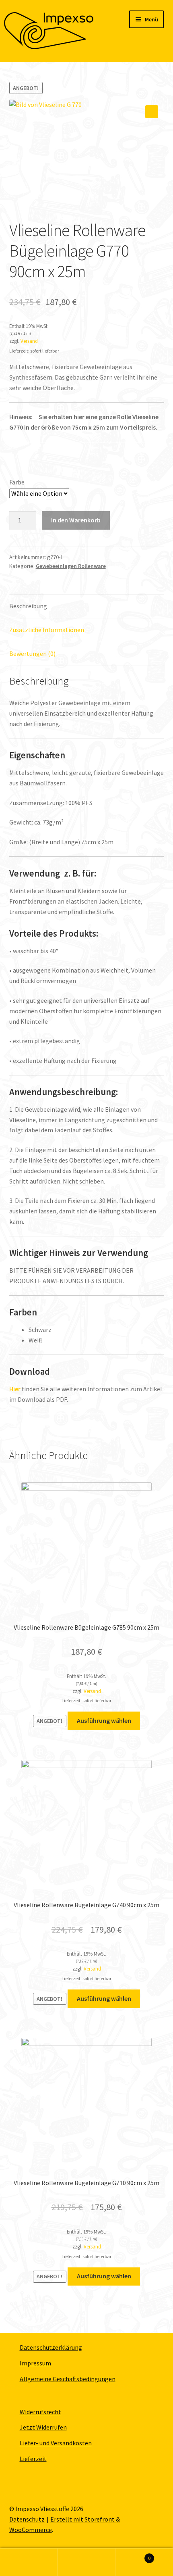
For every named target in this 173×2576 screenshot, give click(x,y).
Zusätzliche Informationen (47, 630)
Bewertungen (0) (32, 653)
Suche (86, 2562)
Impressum (35, 2363)
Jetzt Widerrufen (43, 2427)
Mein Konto (29, 2562)
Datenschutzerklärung (51, 2347)
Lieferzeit (33, 2459)
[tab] (87, 606)
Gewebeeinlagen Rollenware (71, 566)
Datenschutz (27, 2519)
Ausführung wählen (104, 1720)
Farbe (17, 482)
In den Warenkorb (76, 520)
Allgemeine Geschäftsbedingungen (68, 2379)
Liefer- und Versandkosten (56, 2443)
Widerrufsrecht (40, 2412)
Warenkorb (133, 2555)
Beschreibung (28, 606)
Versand (29, 341)
